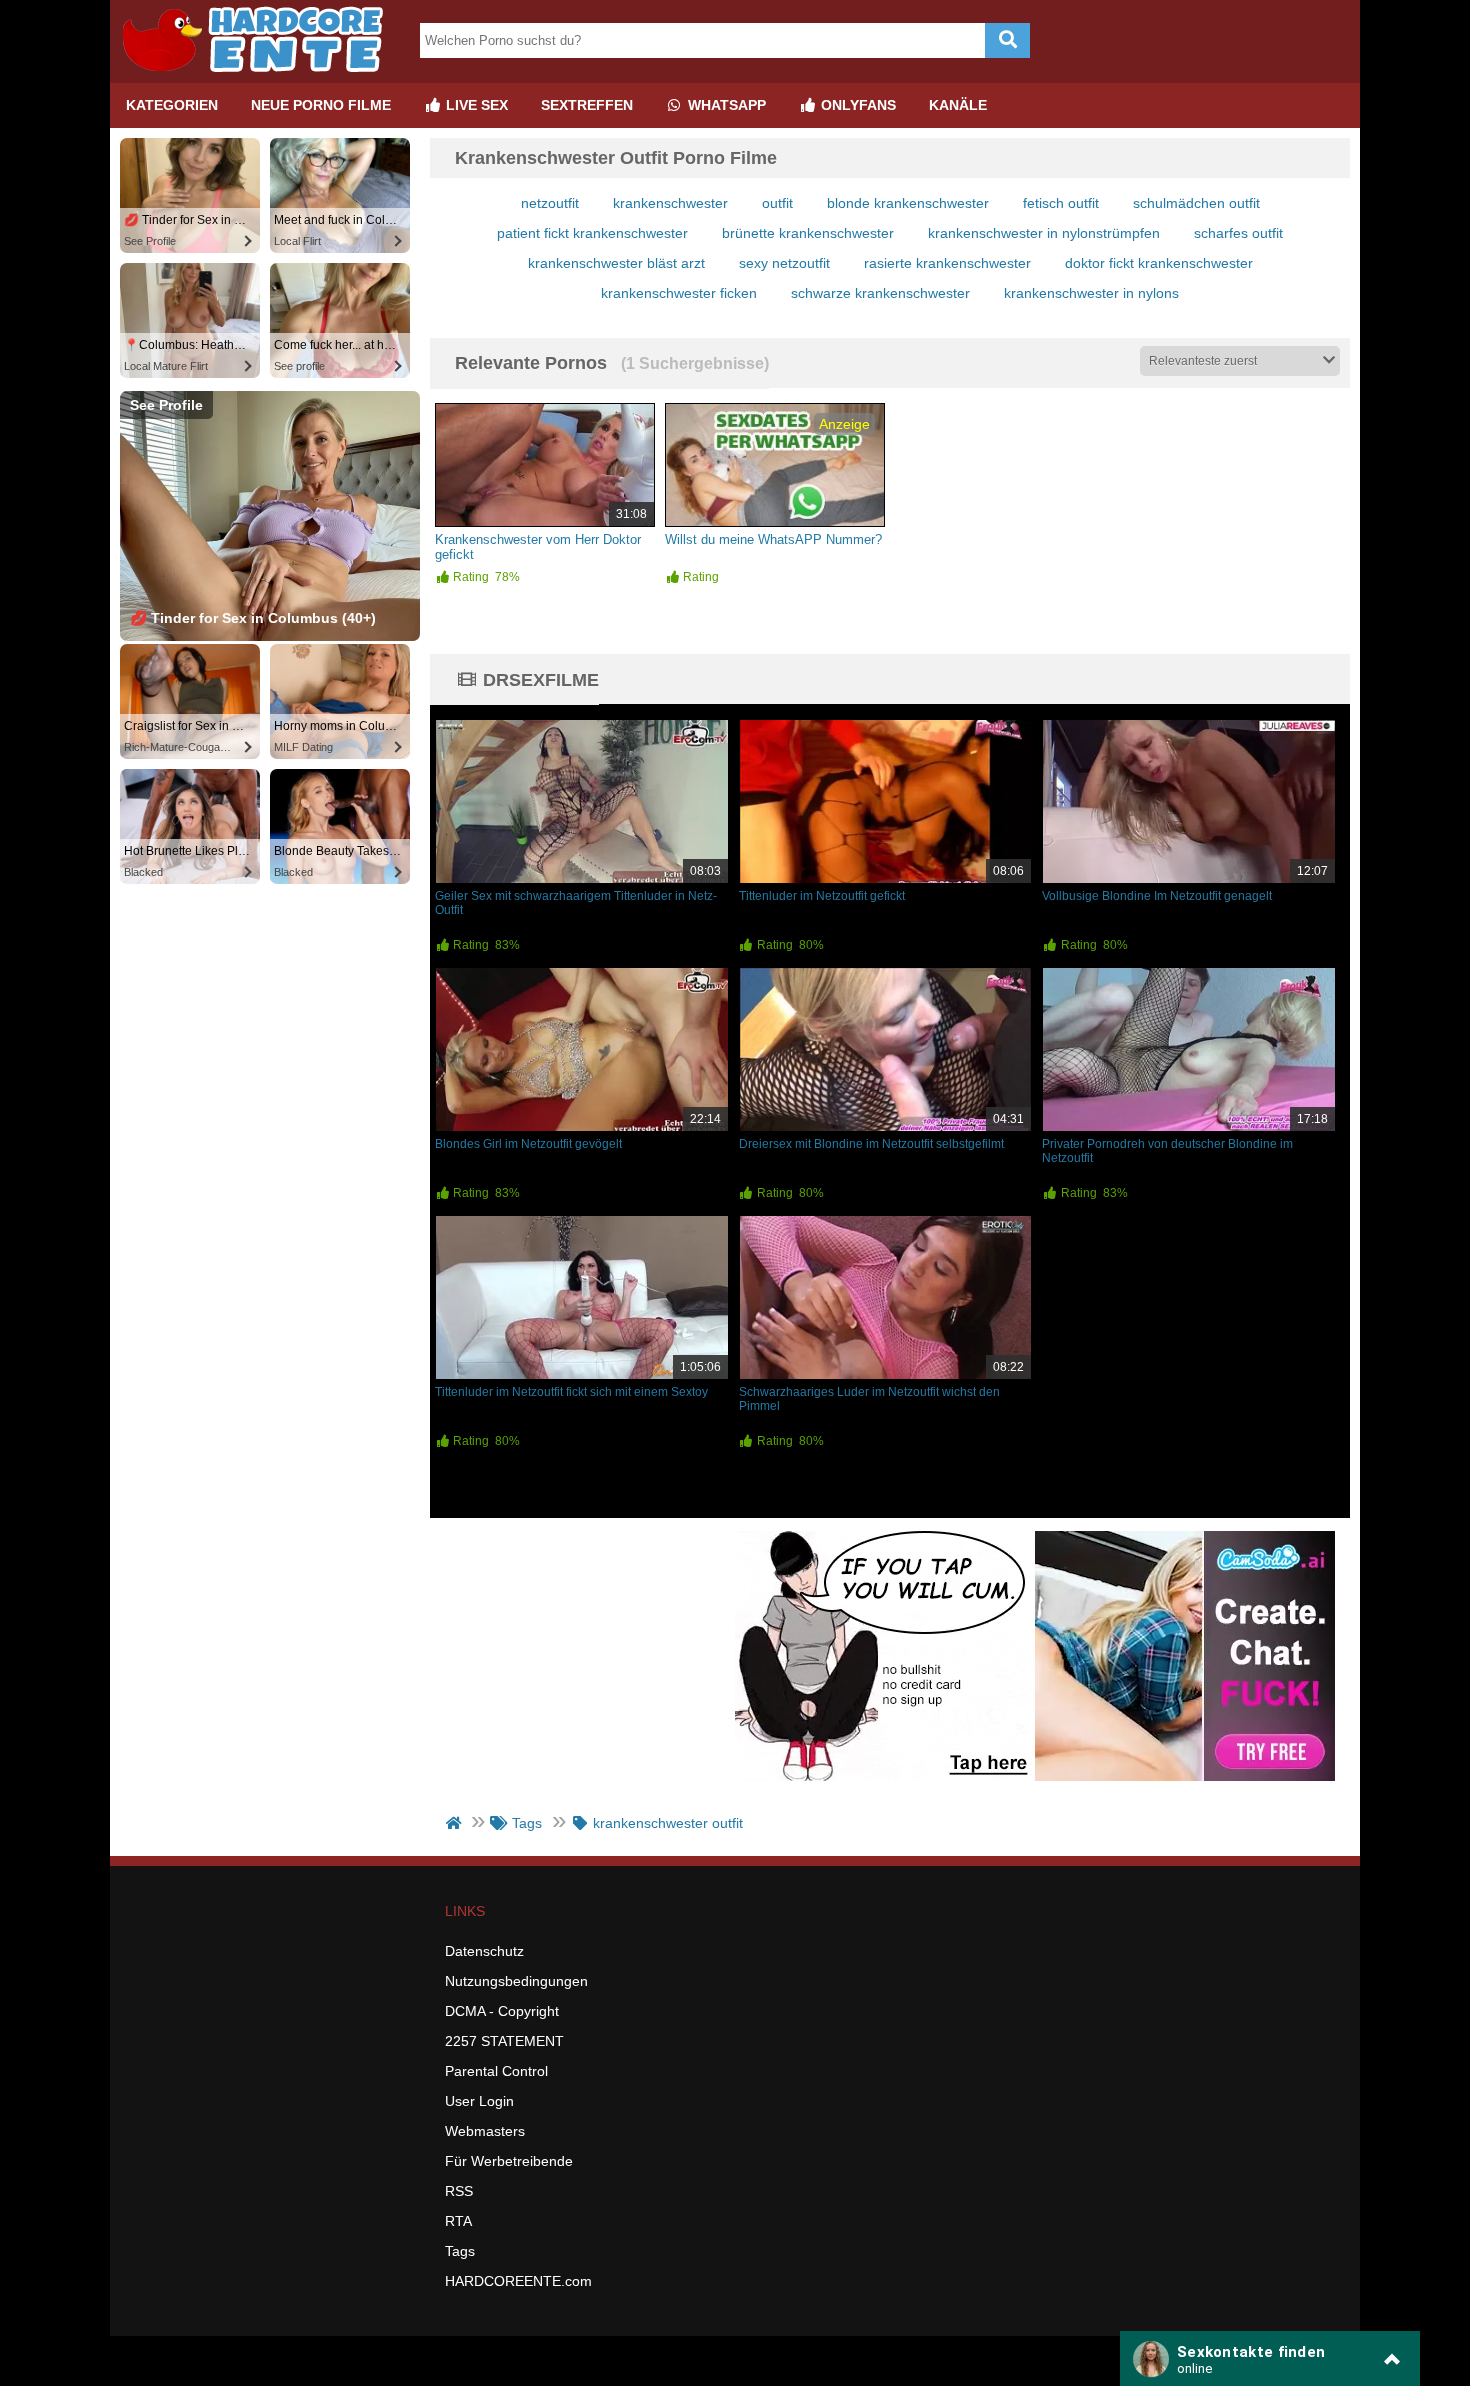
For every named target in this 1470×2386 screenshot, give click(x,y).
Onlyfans (856, 105)
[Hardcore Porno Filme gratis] (260, 75)
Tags (460, 2251)
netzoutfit (550, 203)
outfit (777, 203)
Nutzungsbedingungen (516, 1981)
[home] (455, 1823)
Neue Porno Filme (321, 105)
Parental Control (496, 2071)
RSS (459, 2191)
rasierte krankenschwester (947, 263)
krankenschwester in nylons (1091, 293)
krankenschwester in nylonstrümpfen (1044, 233)
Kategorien (172, 105)
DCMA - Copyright (502, 2011)
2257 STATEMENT (504, 2041)
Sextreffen (587, 105)
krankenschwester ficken (679, 293)
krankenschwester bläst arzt (616, 263)
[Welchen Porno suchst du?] (1007, 40)
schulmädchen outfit (1196, 203)
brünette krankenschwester (808, 233)
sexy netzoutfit (784, 263)
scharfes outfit (1238, 233)
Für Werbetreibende (509, 2161)
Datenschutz (484, 1951)
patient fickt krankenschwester (592, 233)
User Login (479, 2101)
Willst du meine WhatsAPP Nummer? (773, 539)
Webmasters (485, 2131)
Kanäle (958, 105)
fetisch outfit (1061, 203)
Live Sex (475, 105)
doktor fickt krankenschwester (1159, 263)
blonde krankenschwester (908, 203)
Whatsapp (725, 105)
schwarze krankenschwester (880, 293)
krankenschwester (670, 203)
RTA (458, 2221)
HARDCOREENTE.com (518, 2281)
